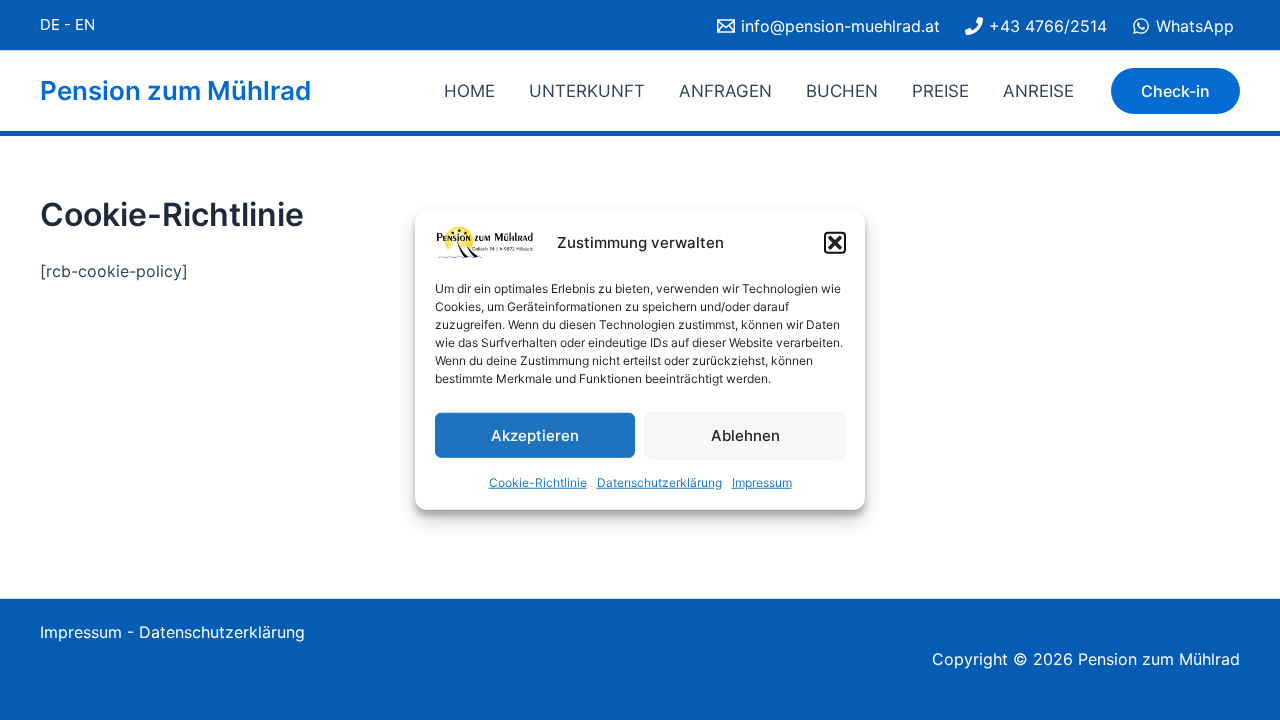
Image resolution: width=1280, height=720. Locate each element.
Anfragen (725, 91)
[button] (835, 243)
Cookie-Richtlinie (538, 482)
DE (50, 24)
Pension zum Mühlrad (175, 90)
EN (85, 24)
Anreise (1038, 91)
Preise (940, 91)
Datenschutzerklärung (659, 482)
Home (469, 91)
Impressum (762, 482)
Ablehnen (745, 434)
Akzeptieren (535, 434)
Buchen (842, 91)
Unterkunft (587, 91)
